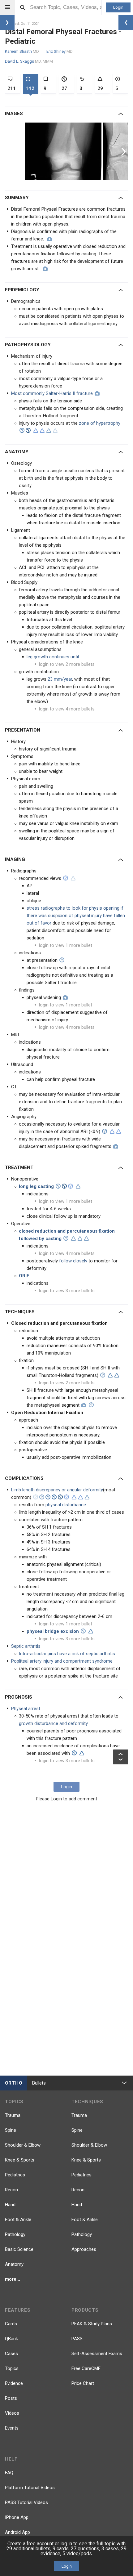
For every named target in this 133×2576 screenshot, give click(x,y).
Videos (12, 2413)
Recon (11, 2190)
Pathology (15, 2234)
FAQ (9, 2473)
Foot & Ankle (18, 2220)
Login (118, 7)
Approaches (84, 2249)
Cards (11, 2324)
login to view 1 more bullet (66, 945)
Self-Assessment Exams (97, 2354)
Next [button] (124, 151)
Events (12, 2428)
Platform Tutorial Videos (30, 2488)
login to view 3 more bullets (67, 1291)
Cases (11, 2354)
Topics (12, 2368)
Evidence (14, 2383)
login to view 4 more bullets (67, 709)
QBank (11, 2339)
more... (13, 2279)
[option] (64, 151)
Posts (11, 2398)
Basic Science (19, 2249)
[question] (22, 430)
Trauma (13, 2115)
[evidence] (36, 431)
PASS (77, 2339)
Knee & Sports (20, 2160)
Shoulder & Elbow (23, 2145)
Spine (11, 2130)
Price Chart (83, 2383)
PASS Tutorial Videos (26, 2502)
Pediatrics (15, 2175)
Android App (17, 2532)
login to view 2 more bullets (67, 664)
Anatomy (14, 2264)
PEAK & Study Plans (92, 2324)
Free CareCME (86, 2368)
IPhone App (17, 2517)
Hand (10, 2205)
